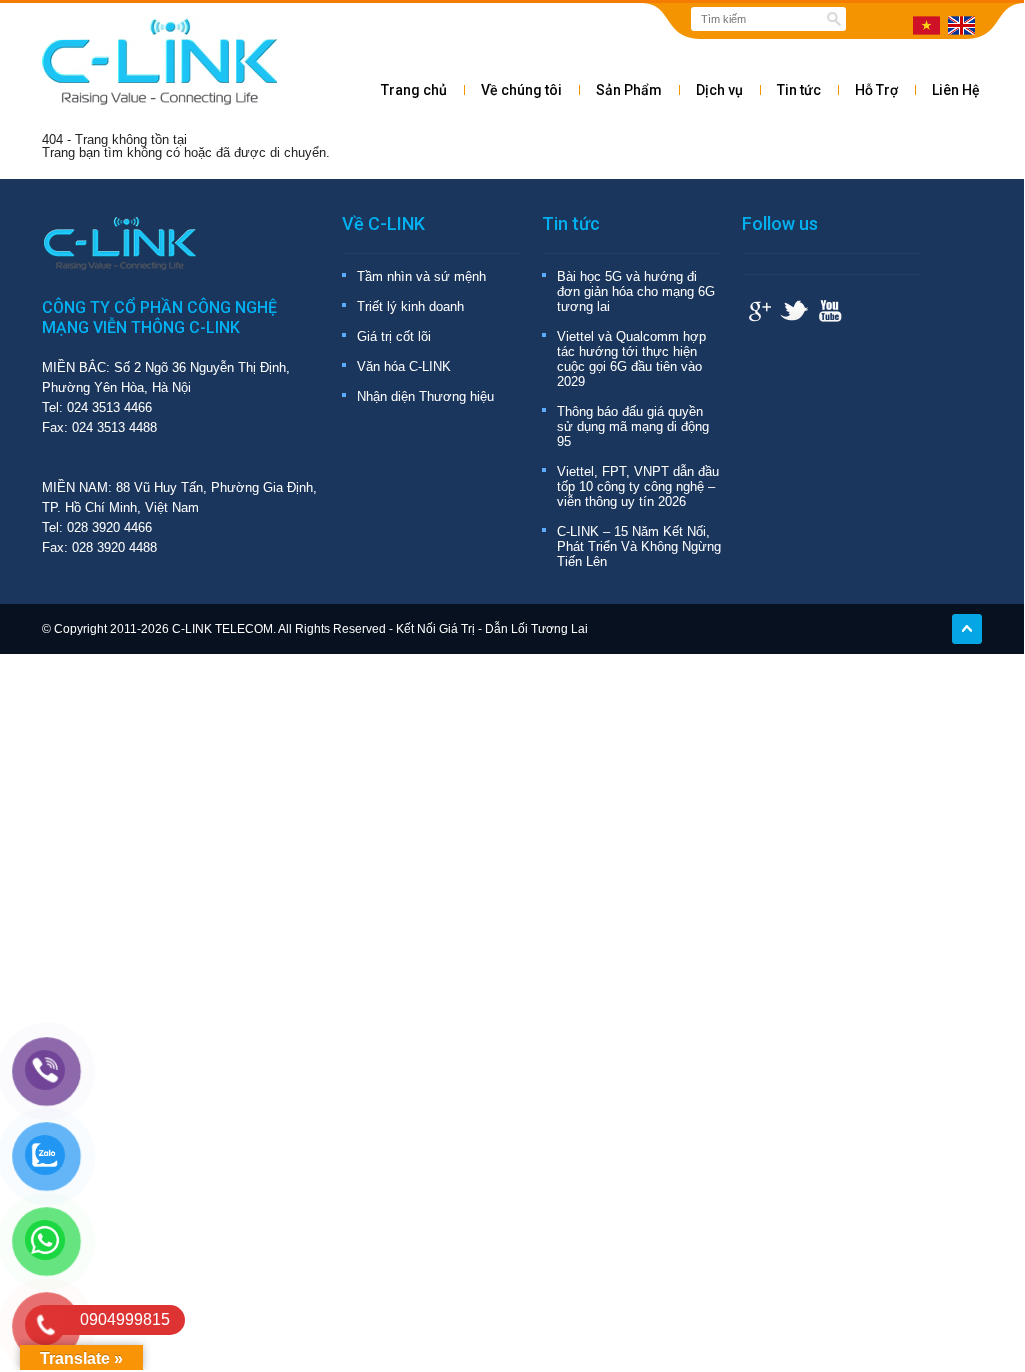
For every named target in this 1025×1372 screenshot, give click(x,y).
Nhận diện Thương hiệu (425, 396)
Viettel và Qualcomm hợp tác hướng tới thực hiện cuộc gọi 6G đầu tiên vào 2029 (631, 359)
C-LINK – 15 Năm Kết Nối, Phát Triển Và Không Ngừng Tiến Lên (639, 546)
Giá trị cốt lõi (394, 336)
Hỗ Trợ (876, 90)
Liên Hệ (956, 90)
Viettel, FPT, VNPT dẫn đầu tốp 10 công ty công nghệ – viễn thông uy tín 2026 (638, 486)
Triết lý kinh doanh (410, 306)
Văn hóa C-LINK (404, 366)
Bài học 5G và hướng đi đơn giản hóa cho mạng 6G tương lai (636, 291)
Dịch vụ (719, 90)
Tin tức (799, 90)
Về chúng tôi (521, 90)
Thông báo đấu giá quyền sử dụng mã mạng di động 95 (633, 426)
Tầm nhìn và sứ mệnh (421, 276)
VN (926, 25)
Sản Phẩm (629, 90)
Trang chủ (414, 90)
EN (961, 25)
